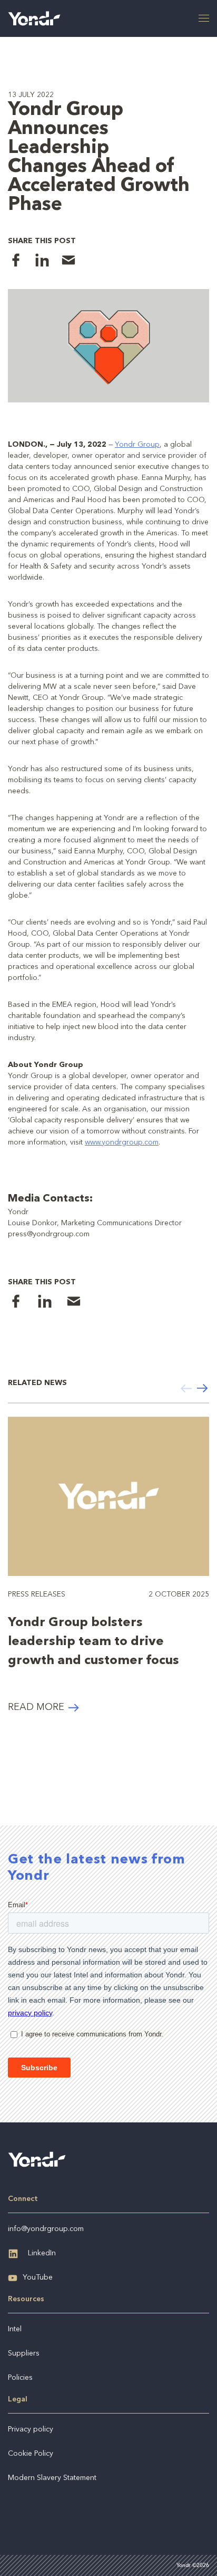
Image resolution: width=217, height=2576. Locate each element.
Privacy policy (31, 2429)
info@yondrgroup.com (46, 2229)
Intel (15, 2329)
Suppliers (24, 2353)
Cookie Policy (31, 2454)
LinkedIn (42, 2253)
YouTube (38, 2277)
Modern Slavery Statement (52, 2478)
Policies (20, 2378)
